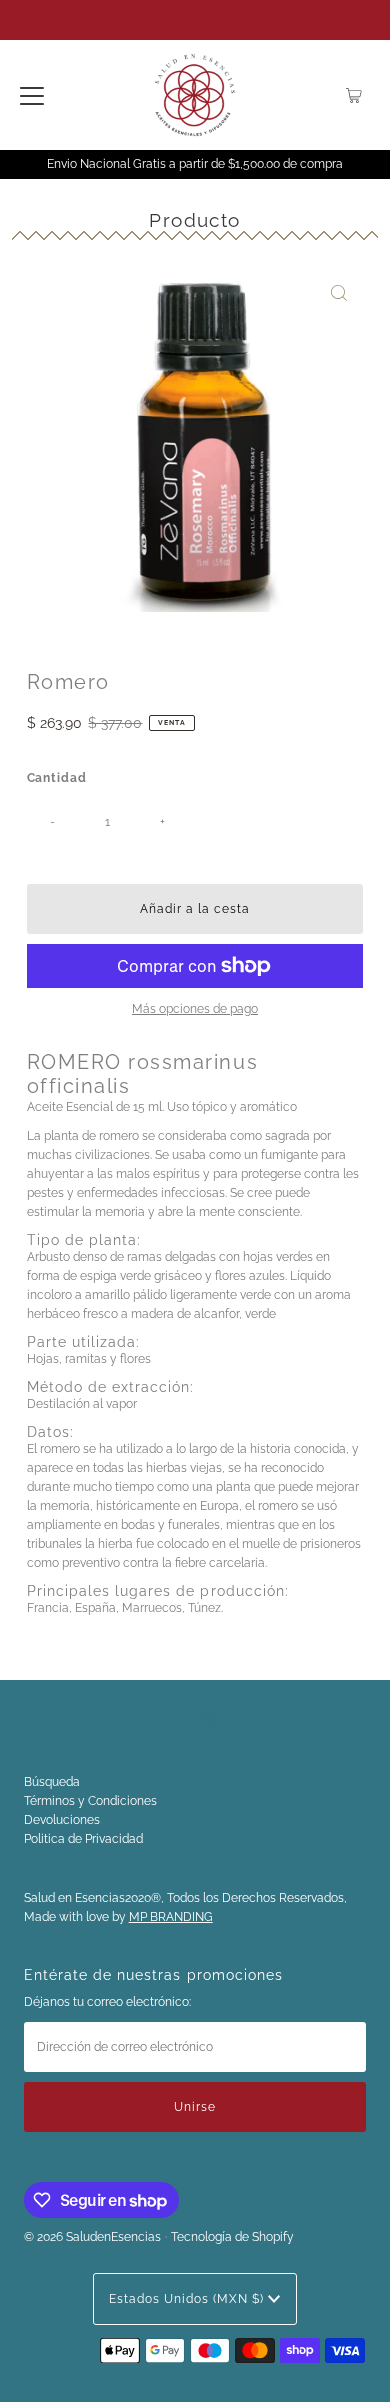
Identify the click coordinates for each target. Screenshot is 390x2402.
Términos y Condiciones (90, 1801)
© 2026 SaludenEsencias (92, 2237)
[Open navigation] (32, 95)
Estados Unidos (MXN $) (188, 2299)
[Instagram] (210, 1719)
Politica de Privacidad (83, 1839)
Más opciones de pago (195, 1009)
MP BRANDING (171, 1917)
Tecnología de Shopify (232, 2237)
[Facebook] (177, 1719)
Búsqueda (52, 1782)
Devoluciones (62, 1820)
